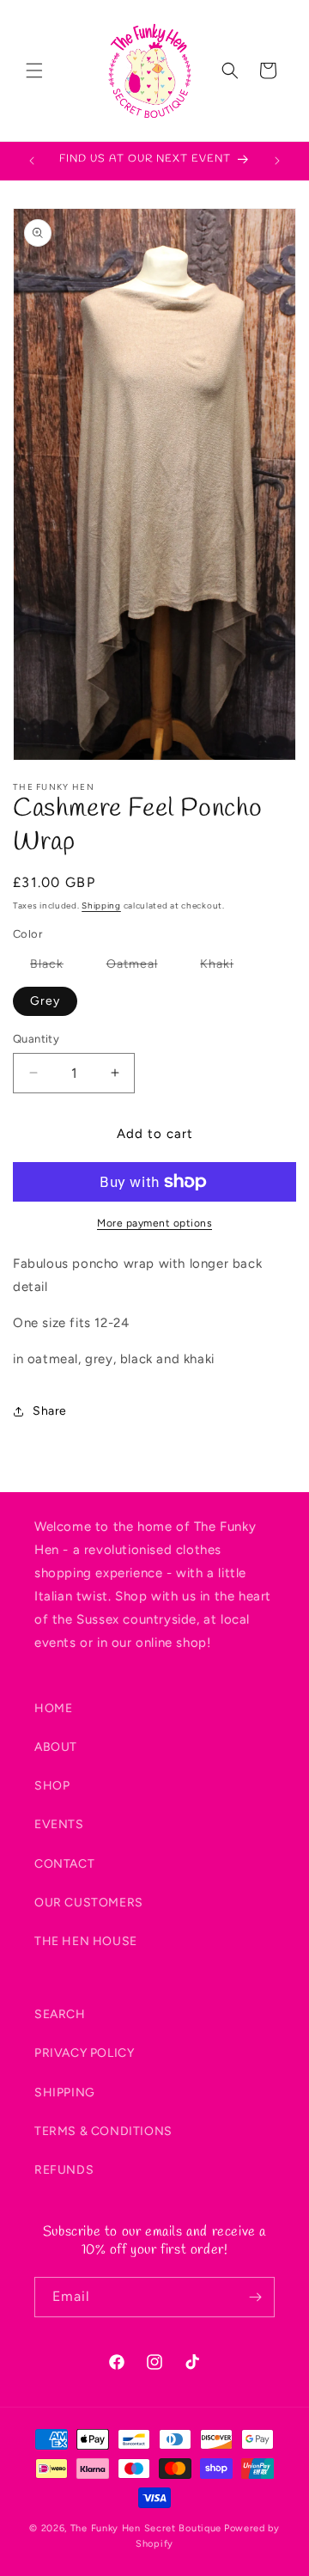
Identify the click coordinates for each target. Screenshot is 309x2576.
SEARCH (60, 2014)
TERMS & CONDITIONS (103, 2131)
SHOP (52, 1786)
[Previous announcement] (32, 161)
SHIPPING (65, 2093)
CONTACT (64, 1864)
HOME (53, 1708)
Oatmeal (141, 967)
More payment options (154, 1223)
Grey (45, 1001)
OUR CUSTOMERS (89, 1903)
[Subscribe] (255, 2297)
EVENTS (59, 1824)
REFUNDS (64, 2170)
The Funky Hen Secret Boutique (146, 2528)
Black (55, 967)
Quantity (36, 1039)
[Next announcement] (277, 161)
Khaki (225, 967)
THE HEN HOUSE (86, 1941)
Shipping (101, 906)
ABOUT (56, 1747)
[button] (34, 70)
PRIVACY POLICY (84, 2053)
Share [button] (50, 1411)
